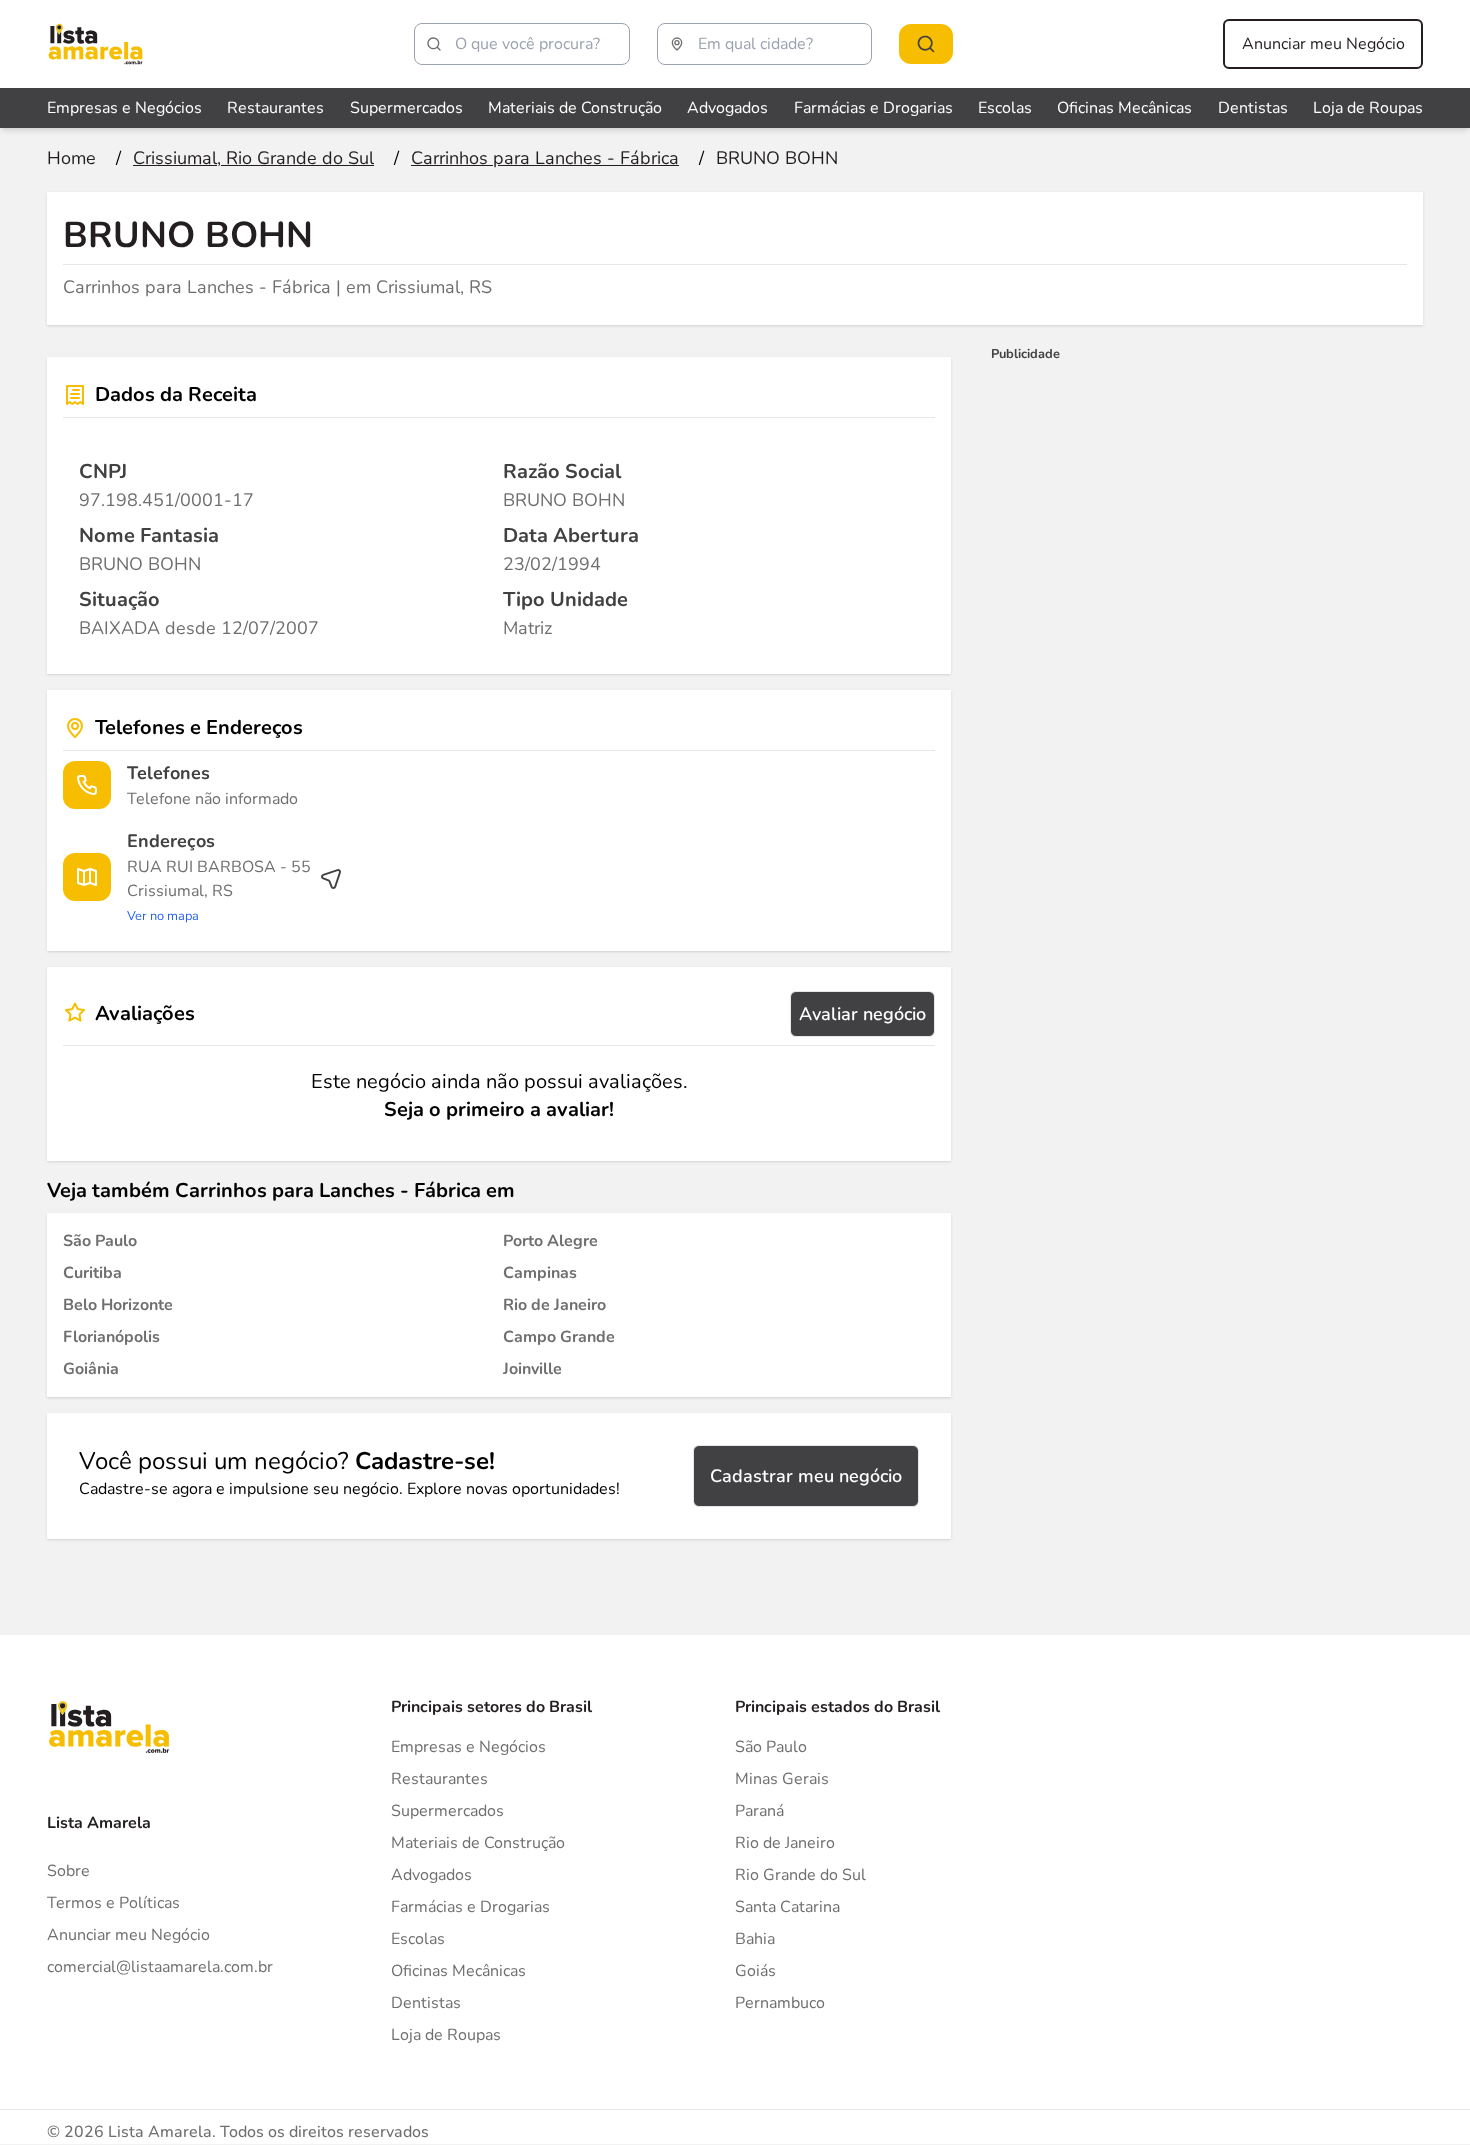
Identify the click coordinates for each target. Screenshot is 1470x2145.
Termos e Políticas (113, 1903)
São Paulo (771, 1747)
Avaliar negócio (862, 1014)
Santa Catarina (787, 1907)
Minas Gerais (782, 1779)
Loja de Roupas (1368, 108)
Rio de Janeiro (785, 1843)
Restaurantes (275, 108)
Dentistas (1253, 108)
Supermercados (406, 108)
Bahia (755, 1939)
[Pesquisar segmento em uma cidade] (926, 44)
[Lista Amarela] (95, 44)
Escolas (1005, 108)
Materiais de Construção (575, 108)
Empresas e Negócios (124, 108)
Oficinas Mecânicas (1124, 108)
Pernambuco (780, 2003)
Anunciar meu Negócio (1323, 44)
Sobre (68, 1871)
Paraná (759, 1811)
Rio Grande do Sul (800, 1875)
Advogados (727, 108)
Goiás (755, 1971)
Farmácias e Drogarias (873, 108)
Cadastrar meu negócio (806, 1476)
